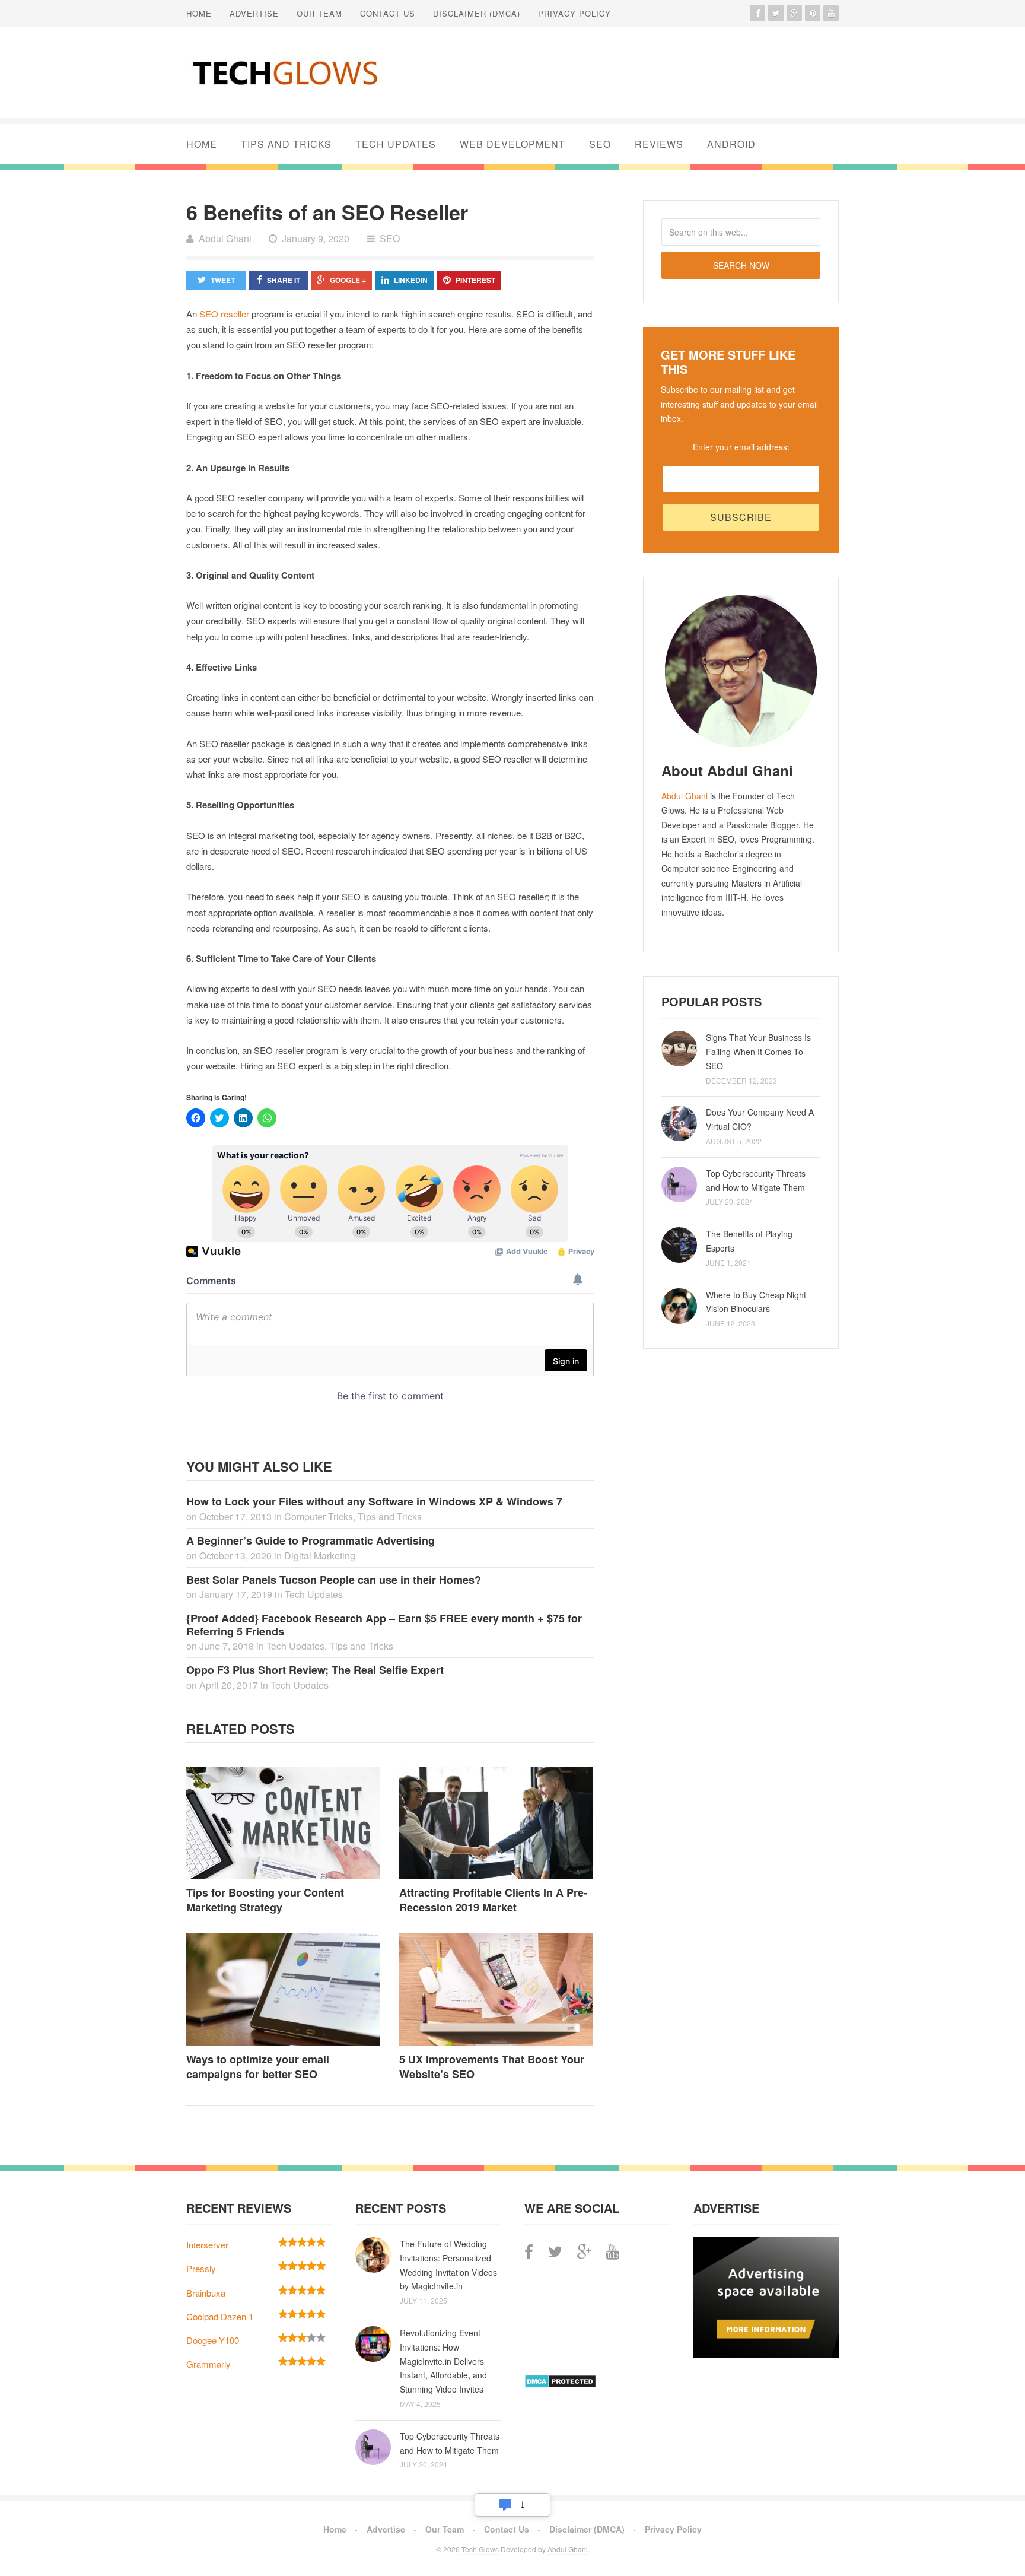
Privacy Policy (574, 13)
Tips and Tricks (286, 144)
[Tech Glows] (284, 72)
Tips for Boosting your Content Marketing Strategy (265, 1900)
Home (199, 13)
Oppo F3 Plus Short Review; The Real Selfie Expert (315, 1670)
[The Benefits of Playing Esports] (679, 1245)
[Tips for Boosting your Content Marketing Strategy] (284, 1823)
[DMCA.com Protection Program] (560, 2385)
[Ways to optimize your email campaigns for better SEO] (284, 1990)
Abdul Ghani (685, 796)
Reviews (659, 144)
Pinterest (475, 280)
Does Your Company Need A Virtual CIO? (760, 1119)
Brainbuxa (206, 2293)
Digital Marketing (320, 1556)
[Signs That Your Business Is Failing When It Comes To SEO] (679, 1049)
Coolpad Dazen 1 (220, 2316)
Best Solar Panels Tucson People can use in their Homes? (334, 1580)
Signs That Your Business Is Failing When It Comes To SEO (758, 1052)
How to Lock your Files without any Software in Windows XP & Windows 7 (374, 1501)
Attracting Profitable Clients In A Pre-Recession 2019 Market (493, 1900)
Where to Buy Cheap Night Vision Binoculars (756, 1302)
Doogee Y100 (213, 2340)
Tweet (223, 280)
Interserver (207, 2245)
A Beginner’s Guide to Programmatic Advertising (311, 1540)
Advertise (254, 13)
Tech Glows (479, 2549)
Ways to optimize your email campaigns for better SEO (258, 2067)
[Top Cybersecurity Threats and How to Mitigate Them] (679, 1184)
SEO (600, 144)
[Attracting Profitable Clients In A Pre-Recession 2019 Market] (497, 1823)
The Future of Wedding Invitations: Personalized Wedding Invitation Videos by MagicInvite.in (448, 2265)
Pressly (201, 2268)
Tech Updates (396, 144)
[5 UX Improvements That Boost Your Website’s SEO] (497, 1990)
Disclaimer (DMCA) (477, 13)
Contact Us (388, 13)
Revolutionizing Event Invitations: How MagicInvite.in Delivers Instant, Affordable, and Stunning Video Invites (443, 2361)
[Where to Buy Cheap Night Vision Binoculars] (679, 1306)
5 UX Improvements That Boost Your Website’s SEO (492, 2067)
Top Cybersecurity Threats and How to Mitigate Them (756, 1180)
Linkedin (411, 280)
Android (731, 144)
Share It (284, 280)
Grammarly (208, 2364)
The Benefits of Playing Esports (749, 1241)
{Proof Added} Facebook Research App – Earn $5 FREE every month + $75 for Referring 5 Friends (384, 1625)
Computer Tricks (319, 1516)
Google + (348, 280)
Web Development (512, 144)
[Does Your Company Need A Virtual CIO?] (679, 1123)
